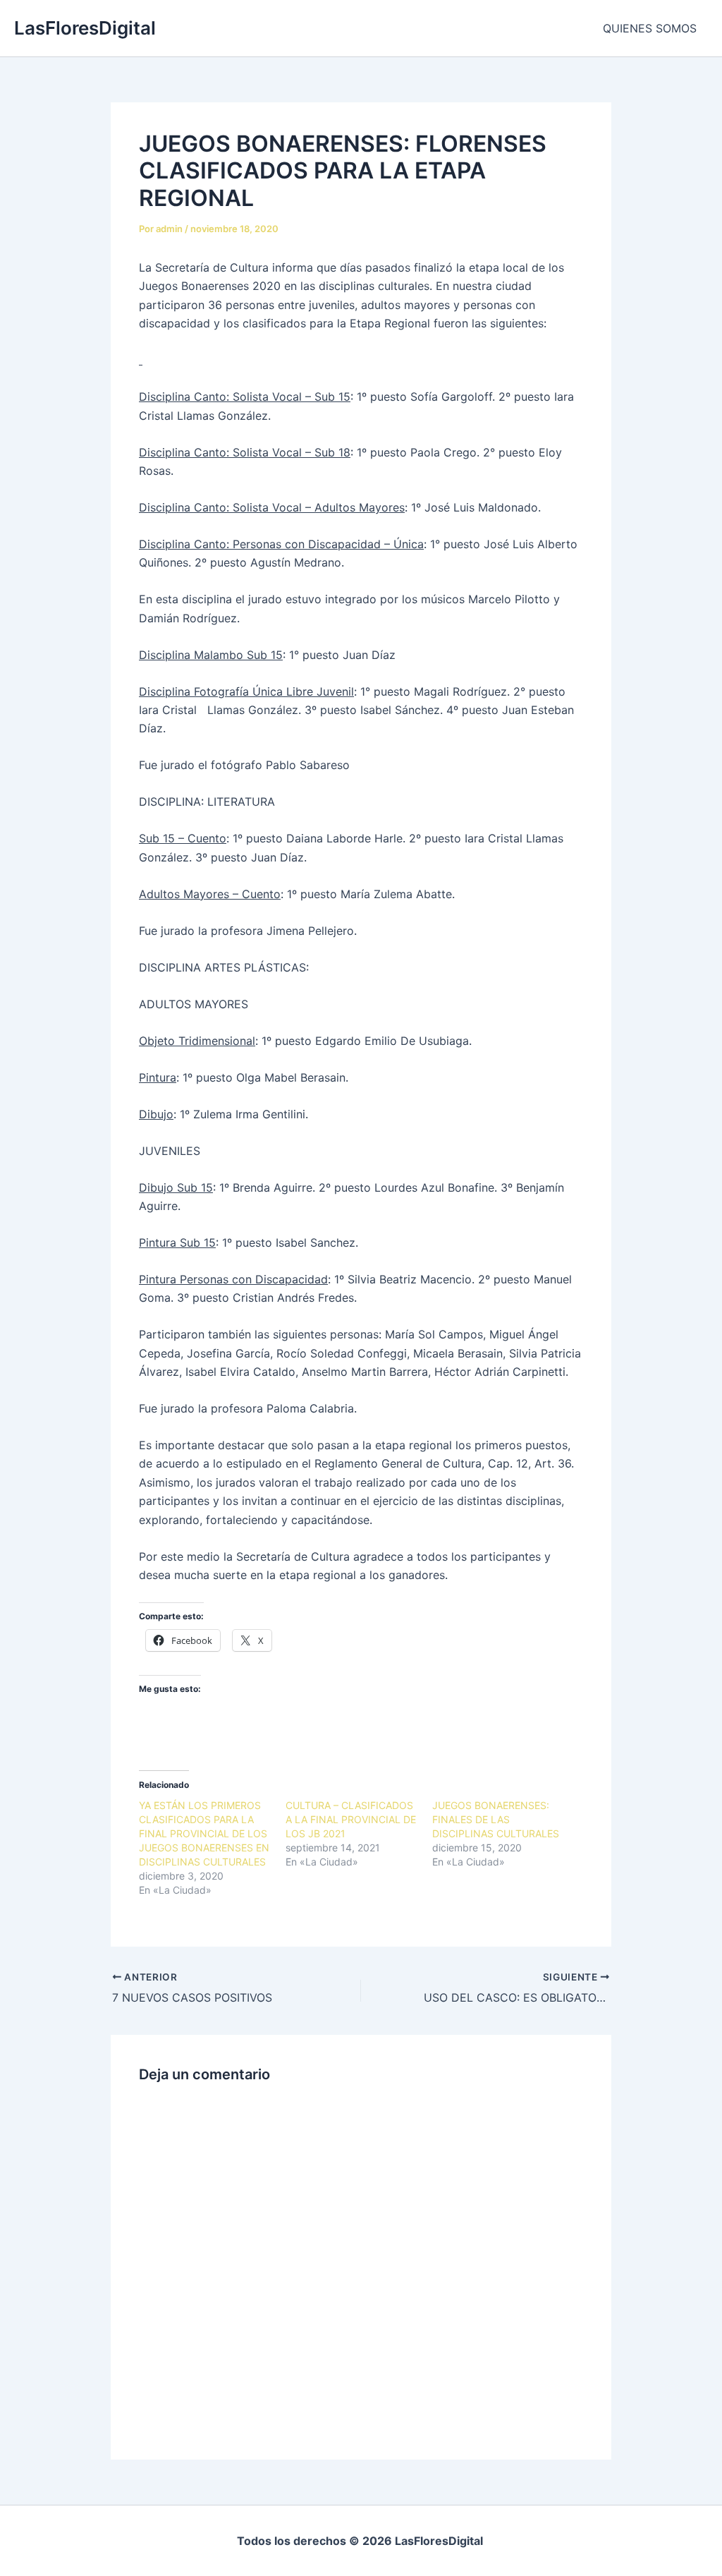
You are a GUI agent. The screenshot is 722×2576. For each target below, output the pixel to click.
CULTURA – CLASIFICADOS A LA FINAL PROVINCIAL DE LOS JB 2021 (351, 1819)
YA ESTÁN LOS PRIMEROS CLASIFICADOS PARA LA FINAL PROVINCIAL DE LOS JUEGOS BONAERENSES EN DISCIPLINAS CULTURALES (204, 1833)
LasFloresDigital (85, 28)
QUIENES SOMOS (650, 28)
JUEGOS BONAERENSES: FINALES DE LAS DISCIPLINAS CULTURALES (496, 1819)
